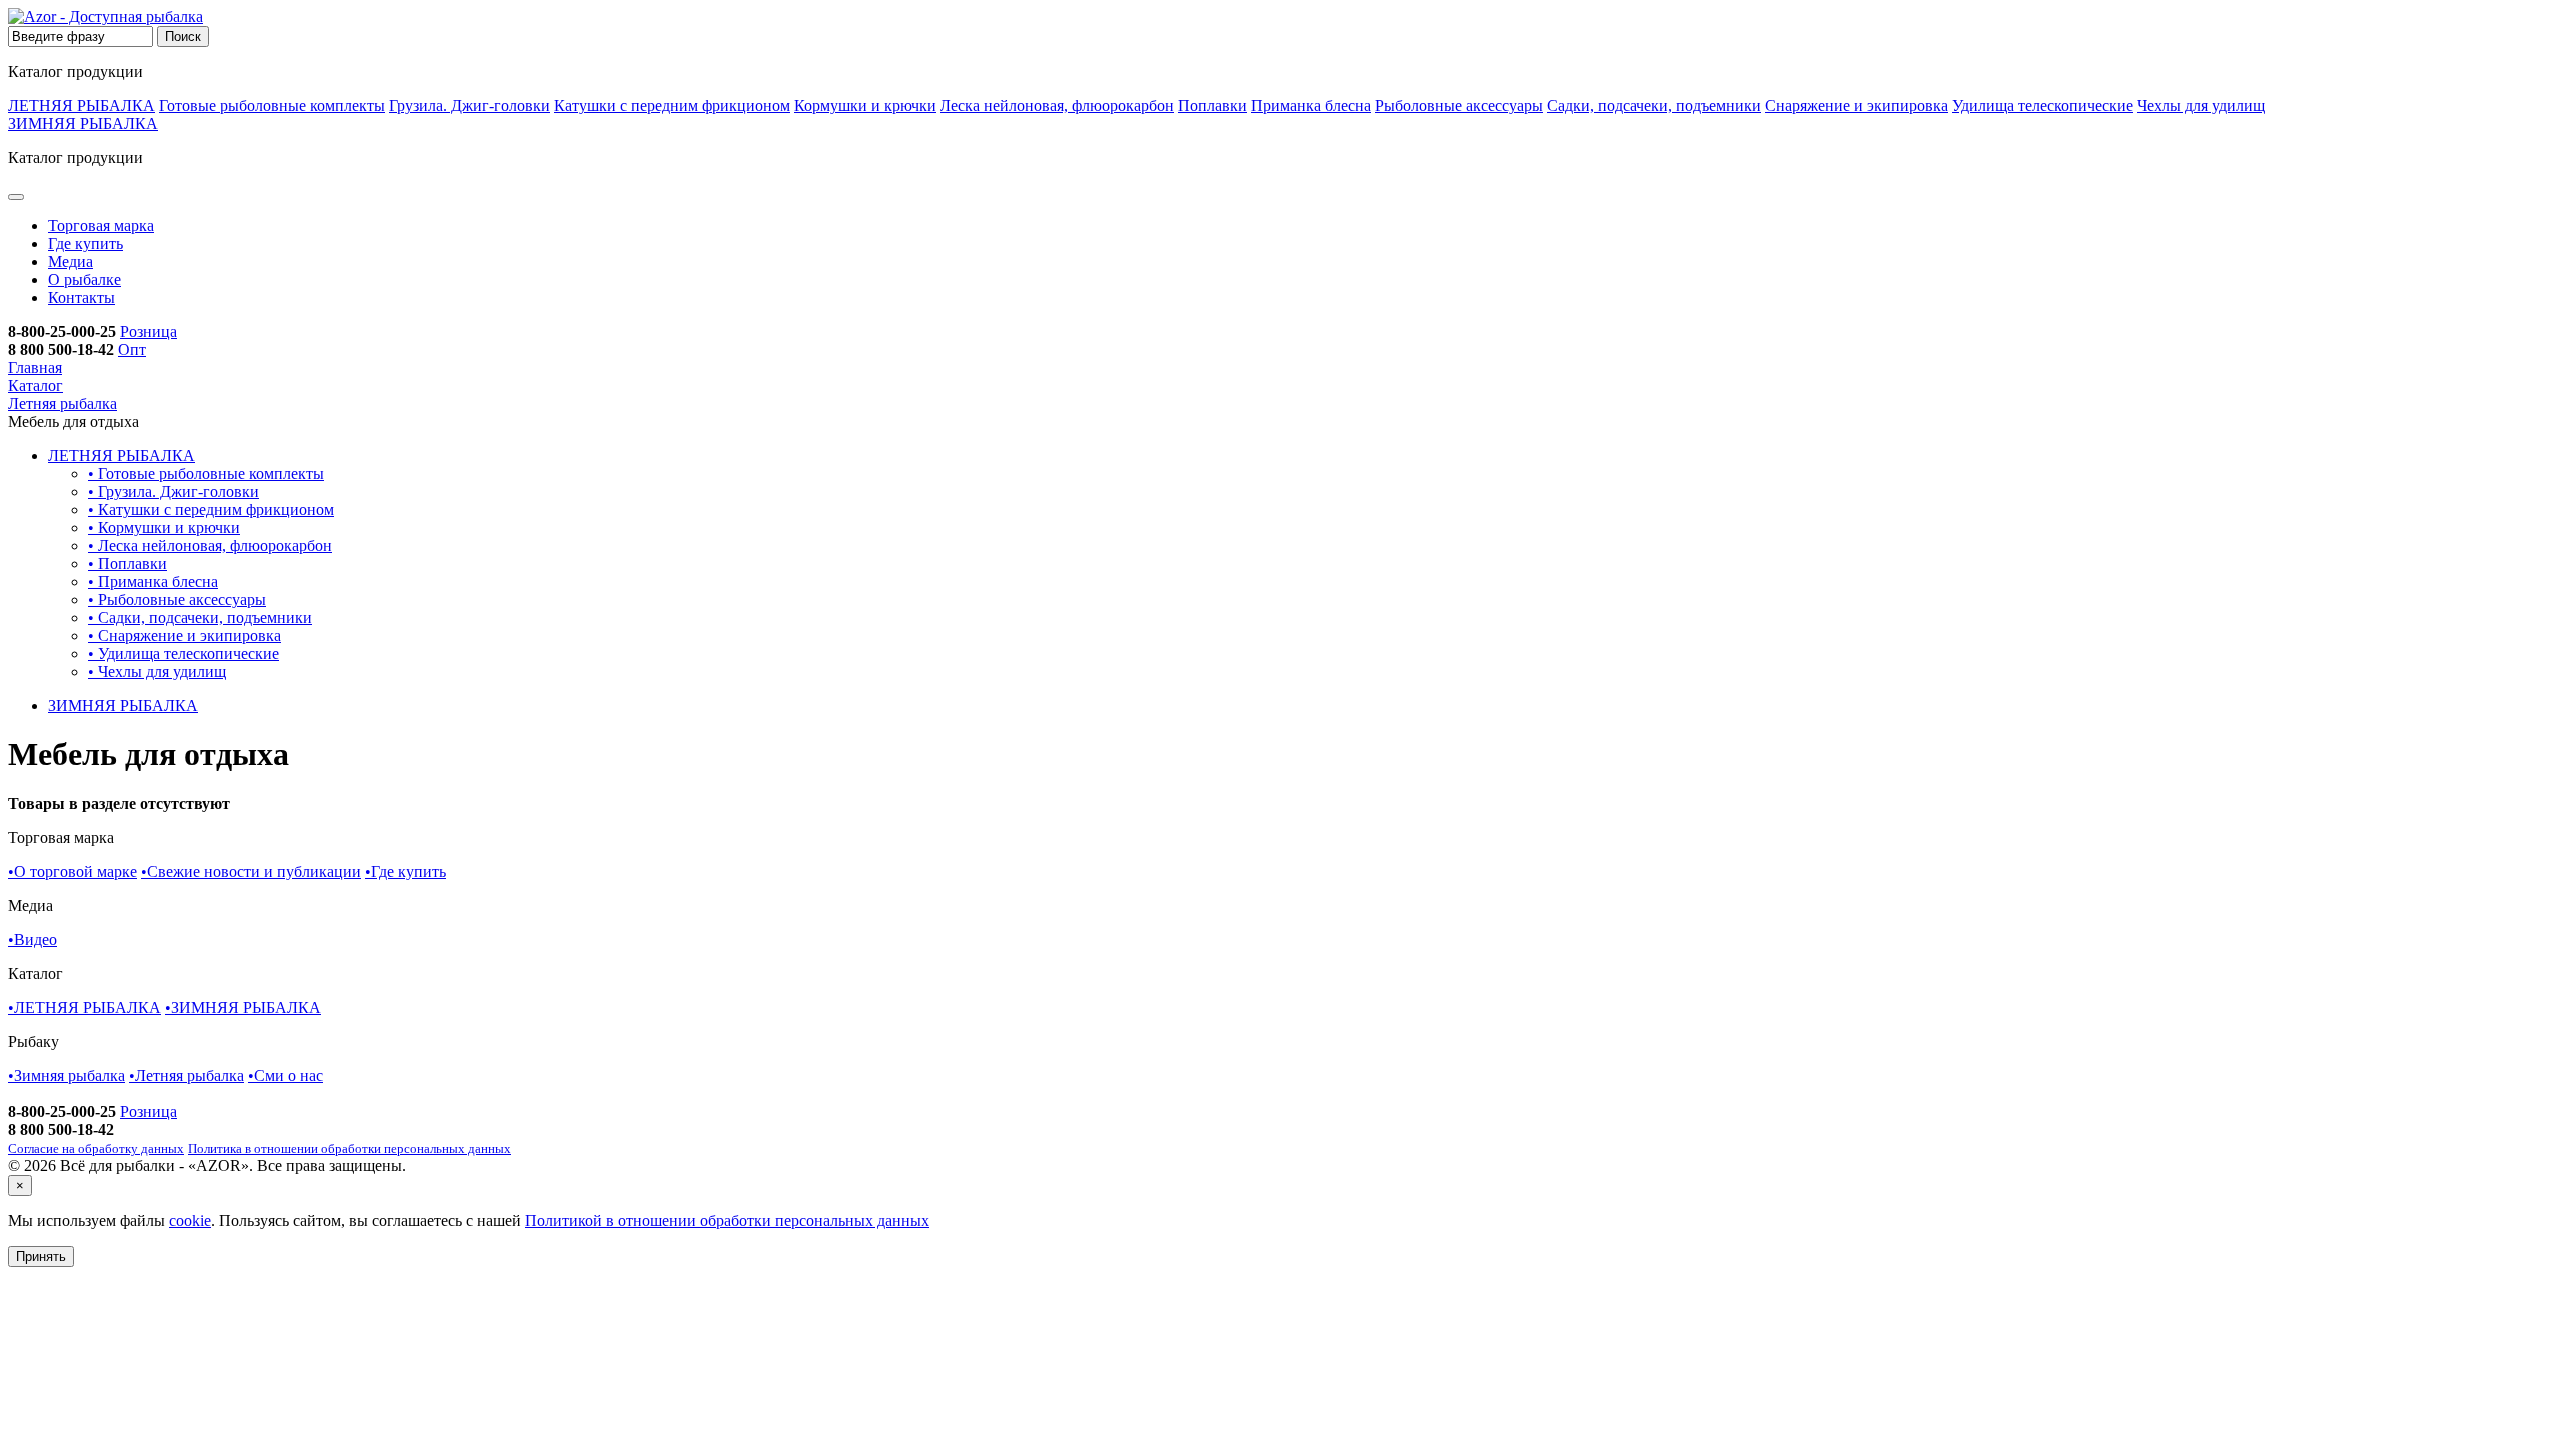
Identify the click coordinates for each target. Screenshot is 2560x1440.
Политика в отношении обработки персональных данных (349, 1148)
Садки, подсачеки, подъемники (1654, 105)
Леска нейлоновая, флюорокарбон (1057, 105)
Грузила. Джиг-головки (469, 105)
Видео (32, 939)
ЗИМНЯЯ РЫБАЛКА (83, 123)
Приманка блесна (1311, 105)
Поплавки (1212, 105)
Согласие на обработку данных (96, 1148)
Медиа (70, 261)
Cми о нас (285, 1075)
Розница (148, 331)
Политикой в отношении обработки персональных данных (727, 1220)
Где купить (85, 243)
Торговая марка (101, 225)
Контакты (81, 297)
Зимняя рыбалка (66, 1075)
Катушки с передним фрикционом (672, 105)
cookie (190, 1220)
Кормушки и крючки (865, 105)
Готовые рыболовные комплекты (272, 105)
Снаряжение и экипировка (1856, 105)
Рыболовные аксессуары (1459, 105)
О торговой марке (72, 871)
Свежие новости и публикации (251, 871)
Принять (41, 1256)
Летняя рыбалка (186, 1075)
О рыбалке (84, 279)
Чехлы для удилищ (2201, 105)
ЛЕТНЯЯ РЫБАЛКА (81, 105)
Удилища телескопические (2042, 105)
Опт (132, 349)
